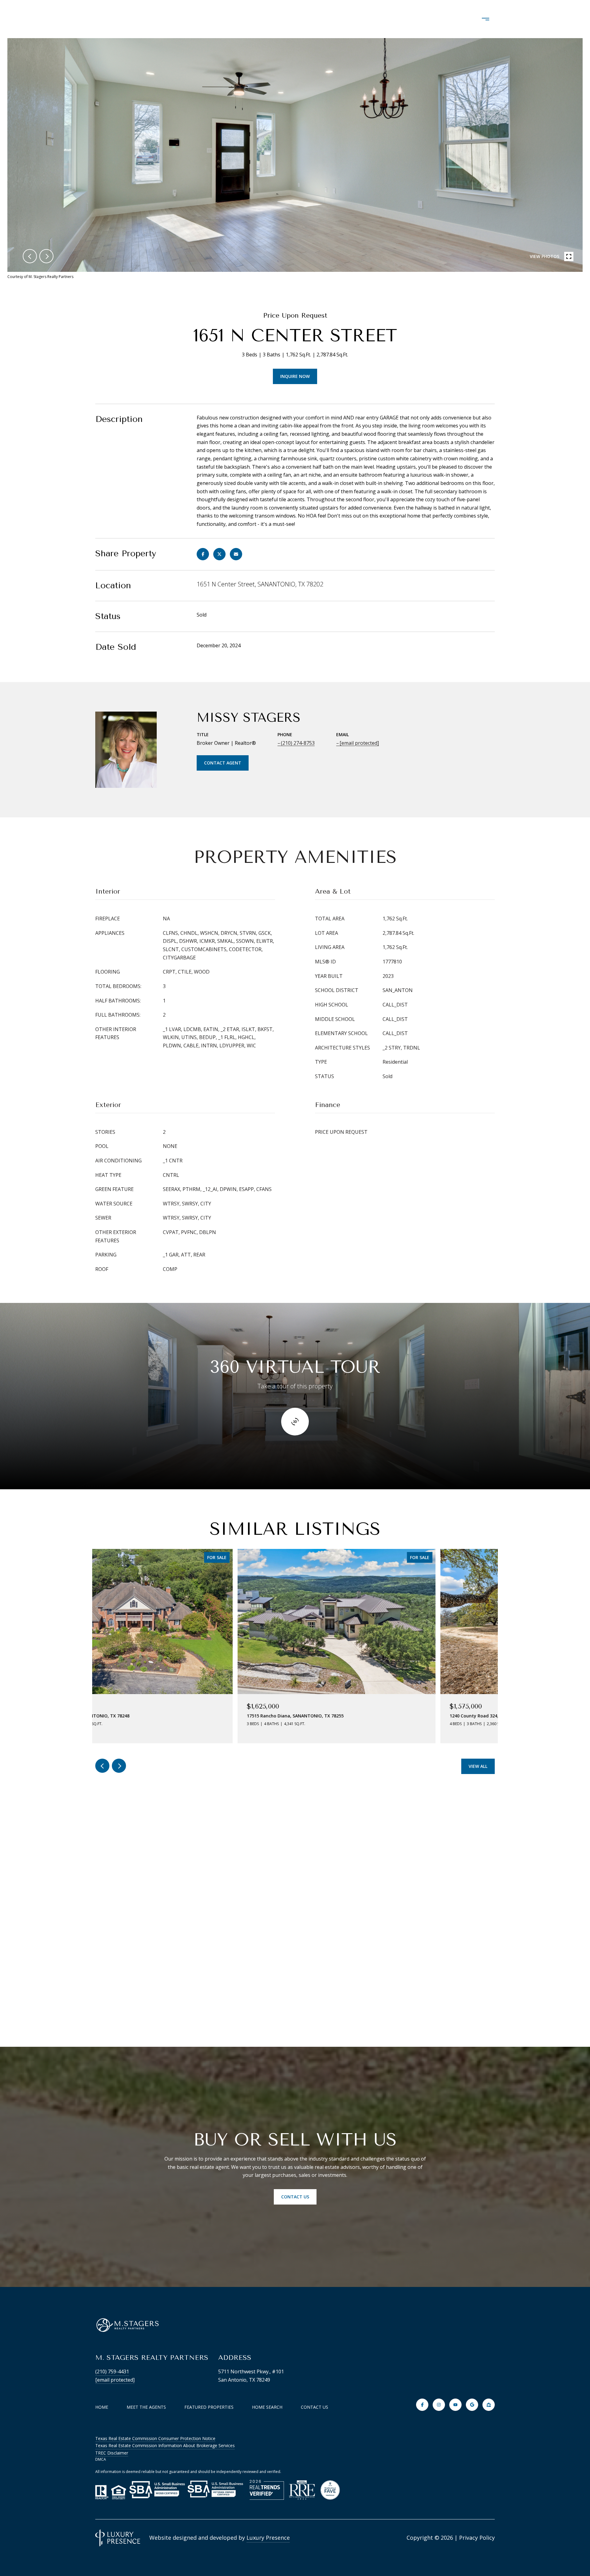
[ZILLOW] (489, 2405)
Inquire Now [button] (295, 376)
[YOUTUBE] (455, 2405)
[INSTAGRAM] (439, 2405)
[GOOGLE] (472, 2405)
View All (478, 1766)
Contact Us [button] (295, 2197)
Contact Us (315, 2407)
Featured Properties (209, 2407)
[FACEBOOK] (422, 2405)
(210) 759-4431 (112, 2372)
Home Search (331, 19)
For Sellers (437, 19)
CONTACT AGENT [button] (223, 763)
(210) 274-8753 (298, 743)
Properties (277, 19)
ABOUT (232, 19)
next (46, 256)
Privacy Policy (477, 2538)
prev (30, 256)
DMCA (101, 2459)
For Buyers (385, 19)
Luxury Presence (268, 2538)
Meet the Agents (146, 2407)
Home (102, 2407)
